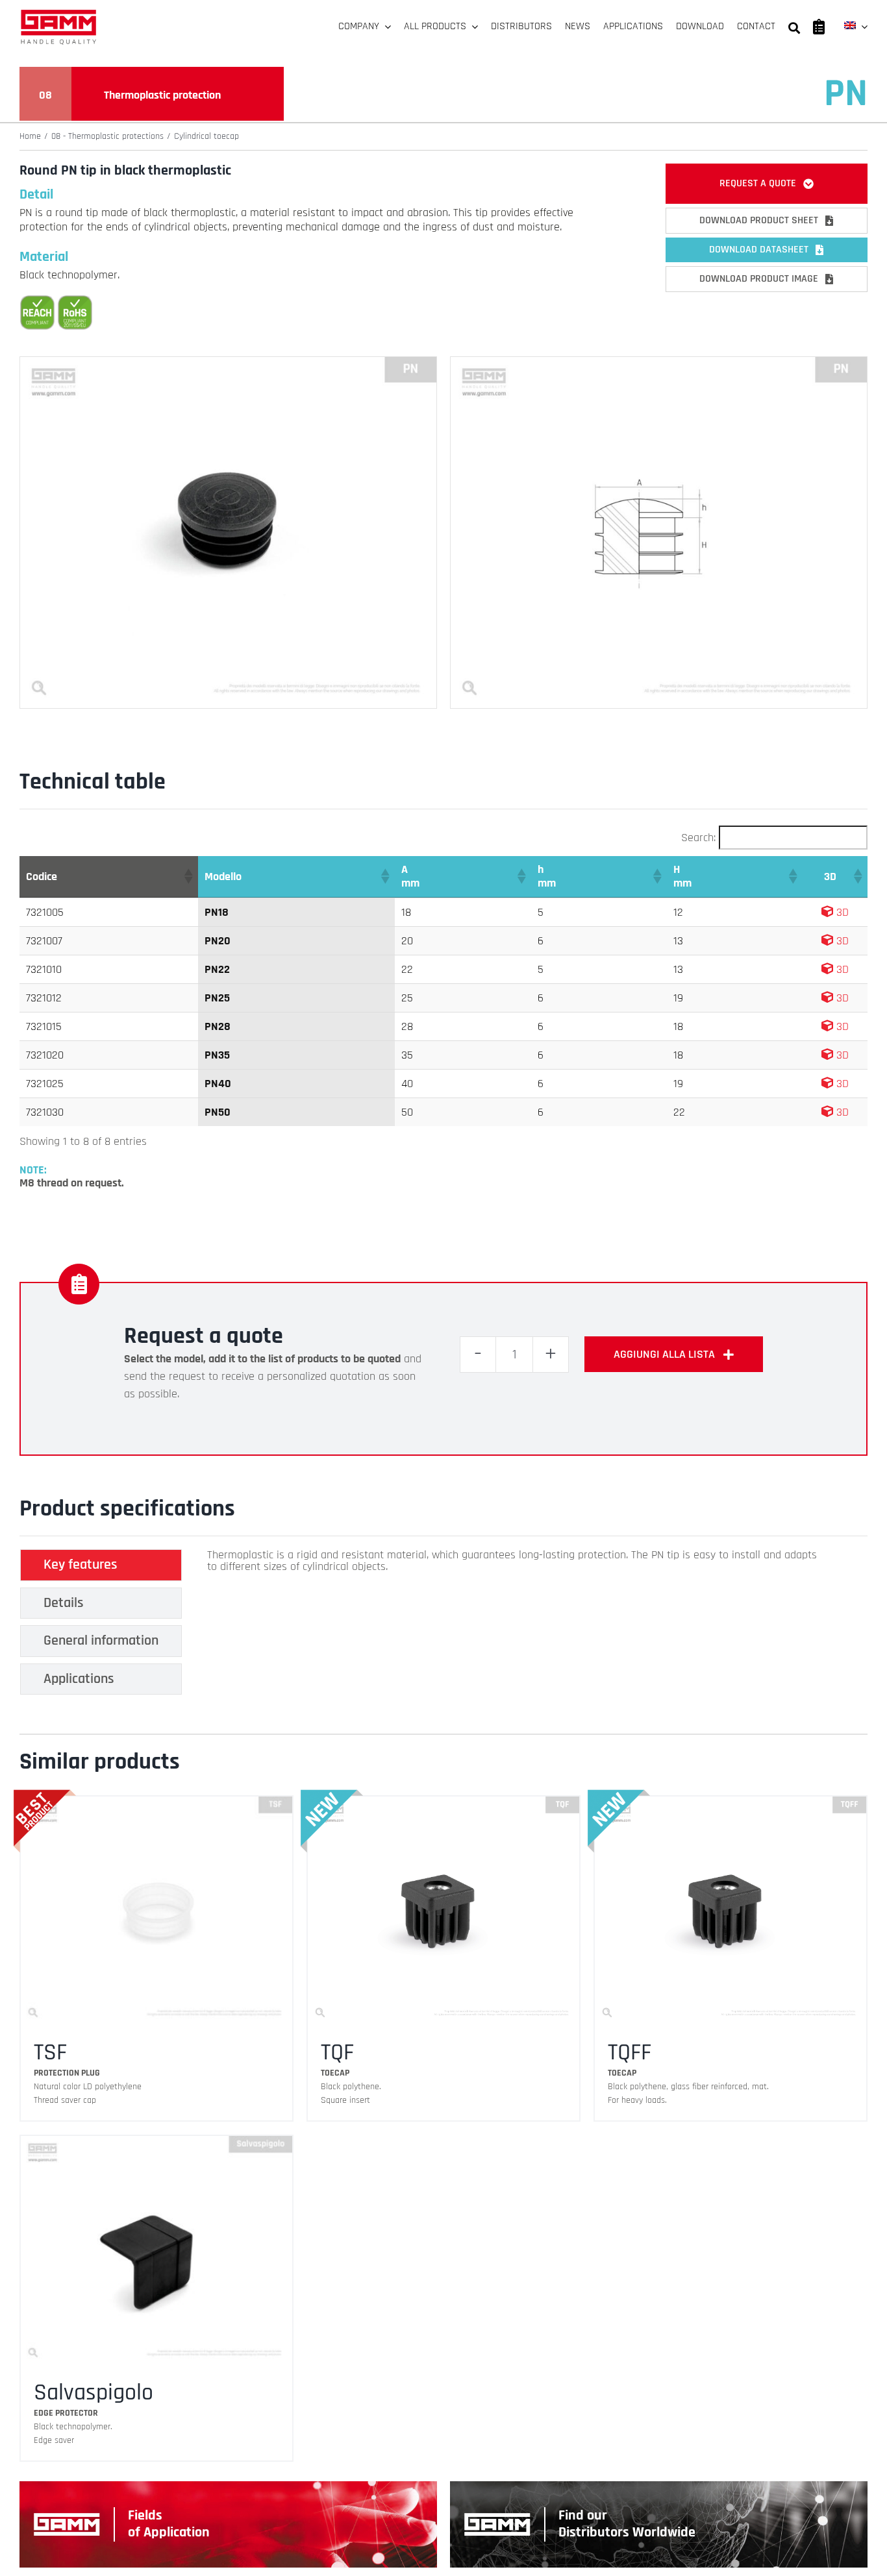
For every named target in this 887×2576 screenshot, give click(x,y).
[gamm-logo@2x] (58, 14)
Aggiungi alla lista (664, 1354)
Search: (698, 838)
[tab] (101, 1565)
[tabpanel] (512, 1625)
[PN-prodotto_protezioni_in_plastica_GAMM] (228, 362)
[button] (188, 876)
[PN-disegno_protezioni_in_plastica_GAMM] (659, 362)
